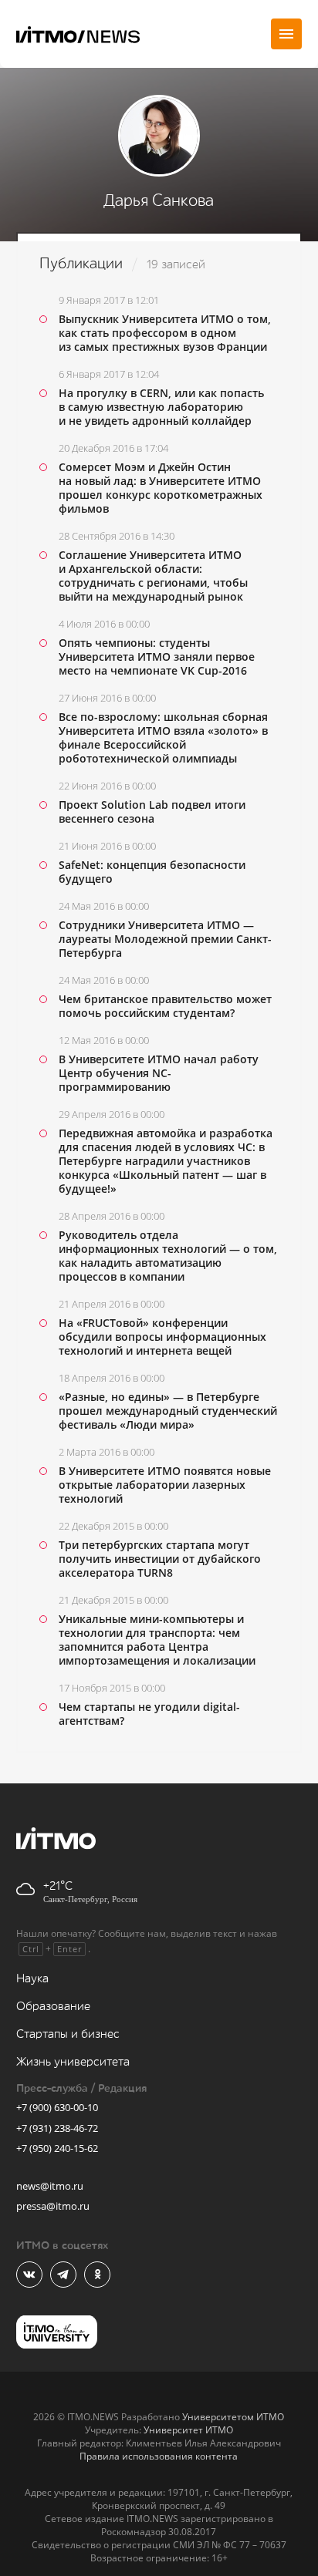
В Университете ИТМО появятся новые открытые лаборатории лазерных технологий (165, 1485)
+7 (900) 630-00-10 (57, 2107)
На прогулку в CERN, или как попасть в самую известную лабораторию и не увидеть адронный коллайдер (161, 407)
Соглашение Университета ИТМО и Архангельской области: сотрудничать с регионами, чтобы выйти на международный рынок (153, 576)
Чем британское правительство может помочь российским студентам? (165, 1006)
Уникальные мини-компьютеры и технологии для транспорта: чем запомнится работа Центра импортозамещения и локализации (157, 1640)
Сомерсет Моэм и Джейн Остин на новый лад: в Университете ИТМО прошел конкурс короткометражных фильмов (161, 488)
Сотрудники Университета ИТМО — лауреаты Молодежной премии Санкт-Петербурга (165, 939)
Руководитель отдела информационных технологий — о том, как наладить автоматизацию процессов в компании (168, 1256)
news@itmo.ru (50, 2186)
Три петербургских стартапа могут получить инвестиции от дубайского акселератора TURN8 (160, 1559)
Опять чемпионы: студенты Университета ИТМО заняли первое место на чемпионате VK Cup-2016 (157, 657)
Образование (53, 2007)
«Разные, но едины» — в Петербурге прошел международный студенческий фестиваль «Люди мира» (168, 1411)
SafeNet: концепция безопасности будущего (152, 872)
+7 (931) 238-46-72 (57, 2128)
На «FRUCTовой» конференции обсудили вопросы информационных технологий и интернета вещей (162, 1337)
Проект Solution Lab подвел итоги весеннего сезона (152, 812)
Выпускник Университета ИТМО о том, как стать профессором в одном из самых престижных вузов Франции (165, 333)
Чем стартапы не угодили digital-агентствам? (149, 1714)
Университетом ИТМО (233, 2417)
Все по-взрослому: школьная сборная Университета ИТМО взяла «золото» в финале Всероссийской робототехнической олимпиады (163, 737)
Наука (32, 1979)
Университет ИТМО (188, 2430)
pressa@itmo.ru (53, 2206)
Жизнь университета (73, 2062)
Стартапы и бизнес (68, 2034)
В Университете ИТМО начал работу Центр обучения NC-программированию (159, 1073)
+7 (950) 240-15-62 (57, 2148)
